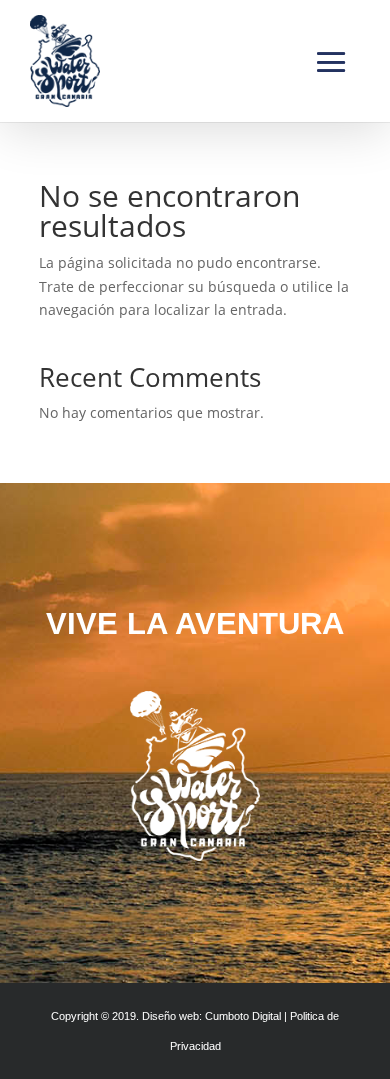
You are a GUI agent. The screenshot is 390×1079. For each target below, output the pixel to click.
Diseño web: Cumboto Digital (211, 1016)
